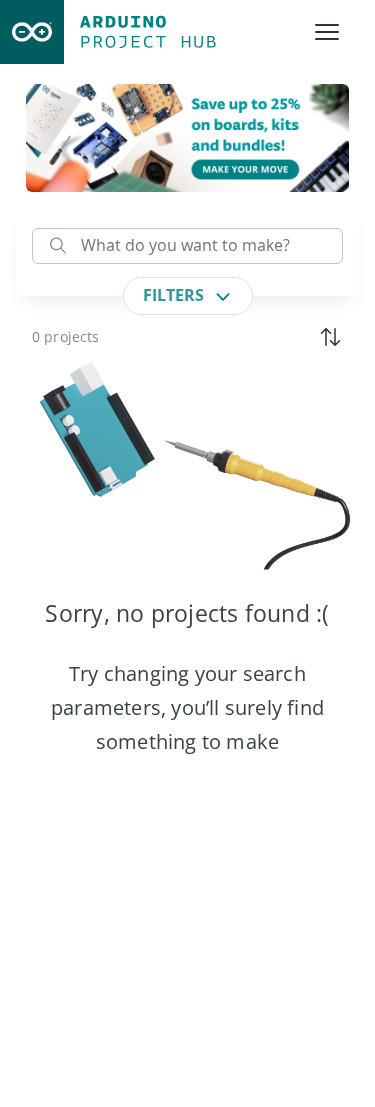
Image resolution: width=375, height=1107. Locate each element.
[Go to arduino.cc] (32, 32)
